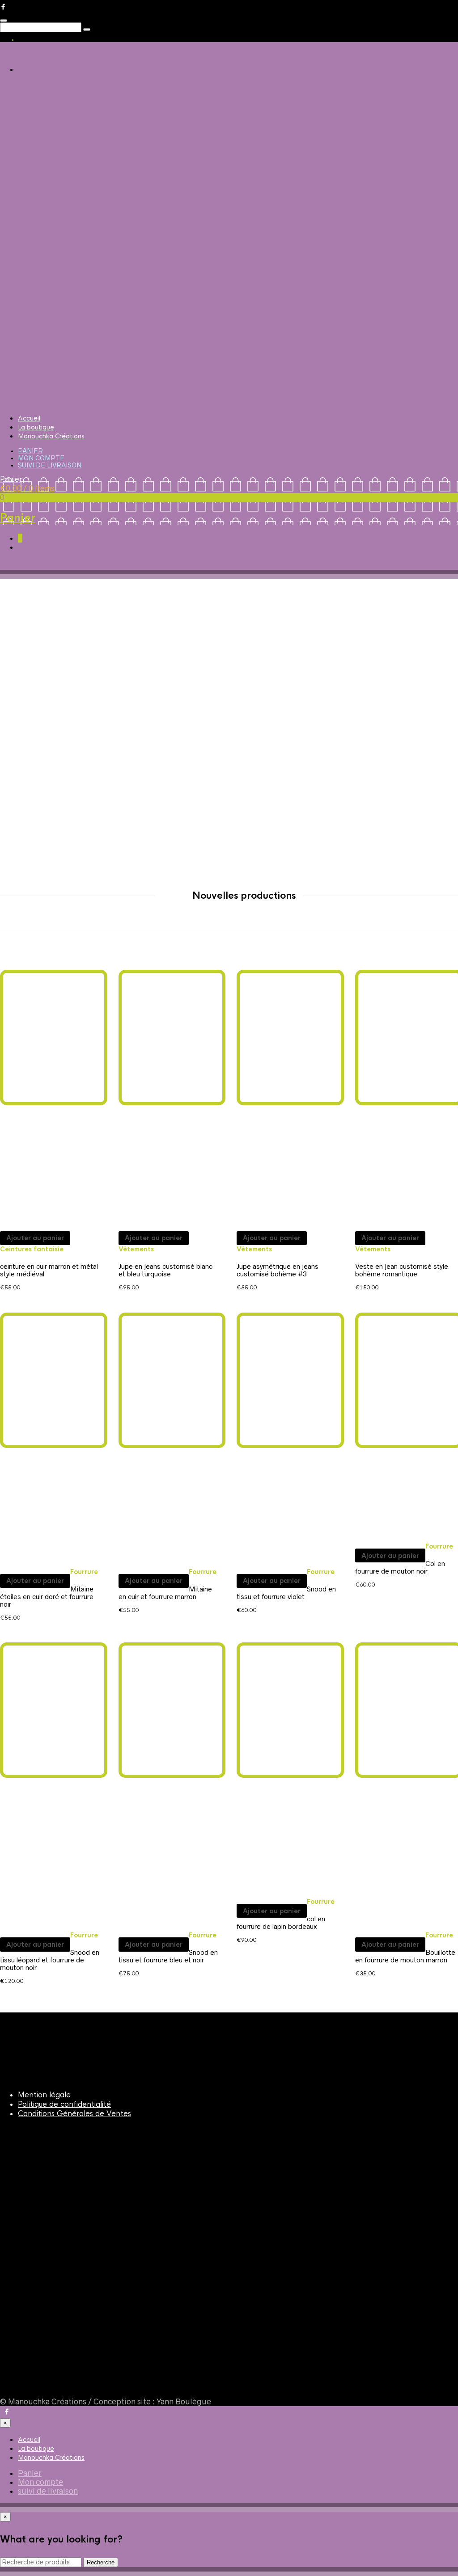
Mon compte (41, 458)
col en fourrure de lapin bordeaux (281, 1923)
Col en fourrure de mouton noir (400, 1567)
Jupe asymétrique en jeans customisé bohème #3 (278, 1270)
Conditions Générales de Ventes (74, 2114)
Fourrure (84, 1572)
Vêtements (136, 1249)
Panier (30, 451)
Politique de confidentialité (64, 2104)
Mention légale (44, 2095)
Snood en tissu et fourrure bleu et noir (168, 1956)
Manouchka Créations (51, 436)
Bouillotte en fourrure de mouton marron (405, 1956)
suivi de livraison (50, 465)
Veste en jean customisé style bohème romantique (402, 1270)
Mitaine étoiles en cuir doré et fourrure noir (47, 1597)
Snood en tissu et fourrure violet (286, 1593)
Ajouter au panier (35, 1238)
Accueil (29, 418)
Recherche (101, 2562)
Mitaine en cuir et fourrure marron (165, 1593)
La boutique (36, 427)
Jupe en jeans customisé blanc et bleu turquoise (165, 1270)
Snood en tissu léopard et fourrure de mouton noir (50, 1960)
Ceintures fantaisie (32, 1249)
